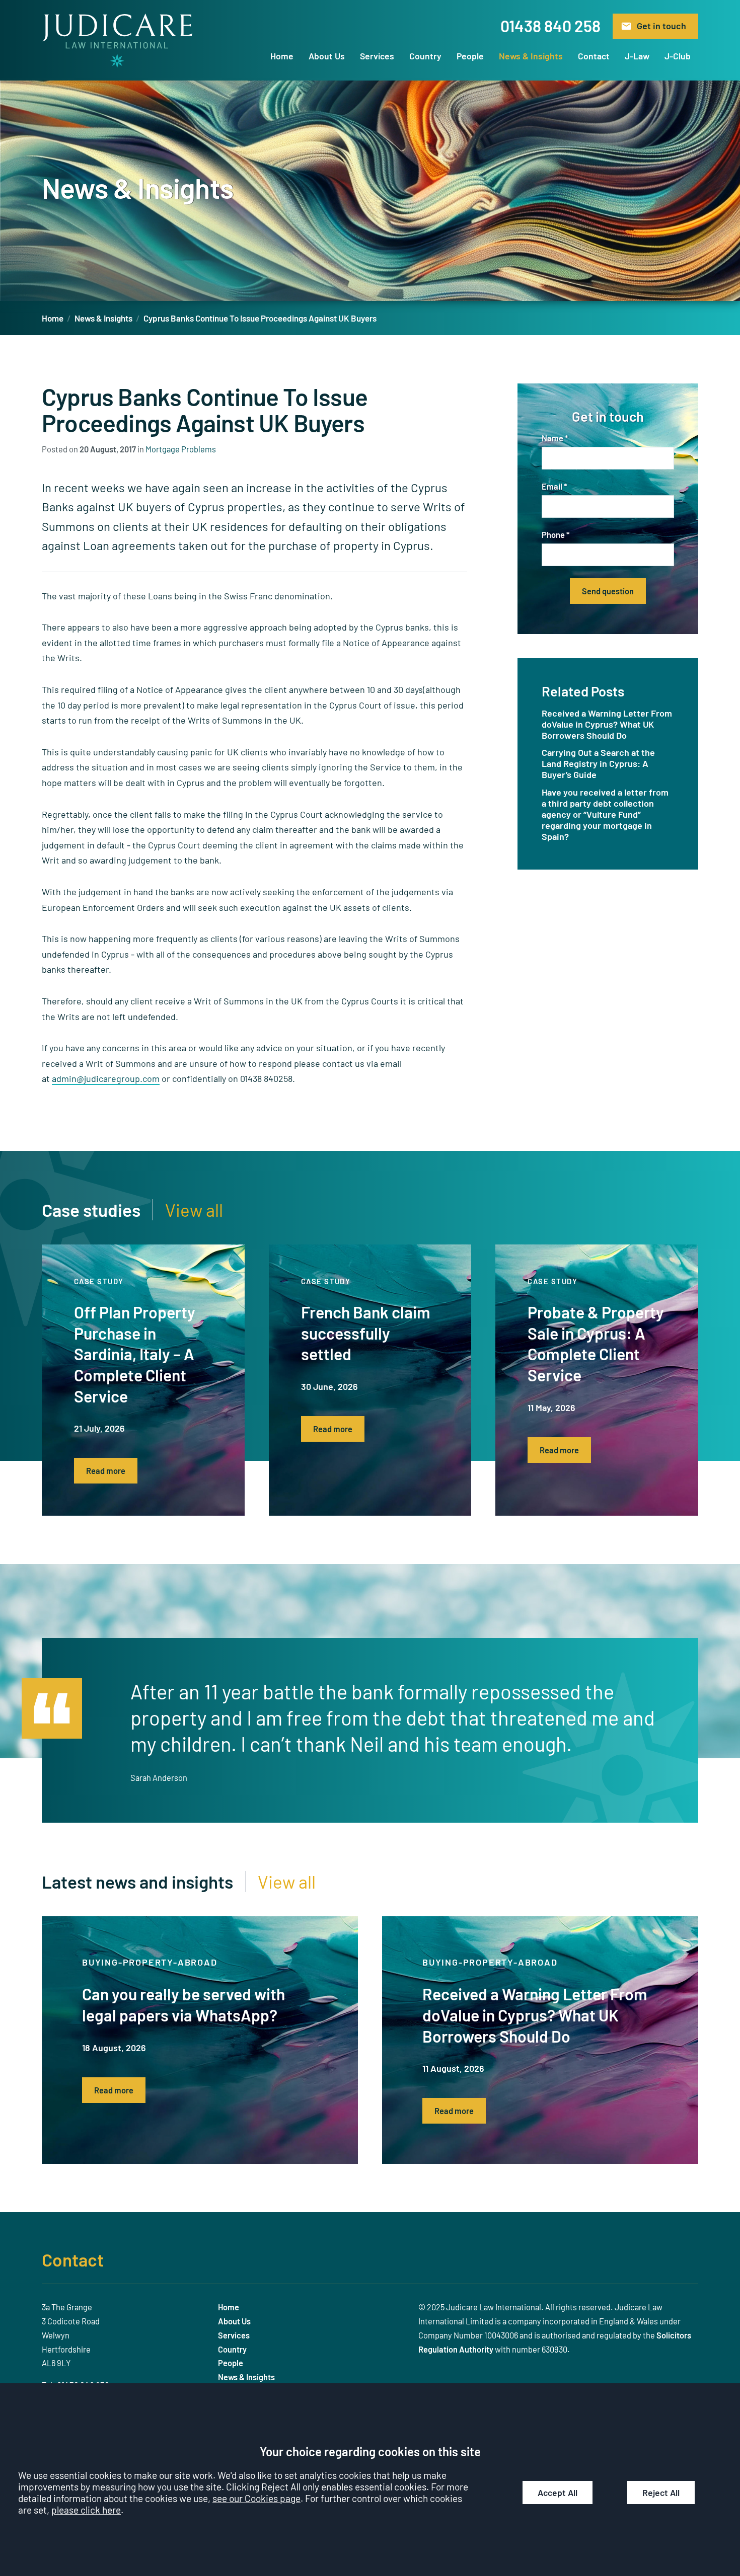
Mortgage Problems (181, 449)
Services (377, 56)
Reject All (661, 2492)
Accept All (558, 2492)
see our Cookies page (256, 2498)
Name (552, 438)
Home (282, 56)
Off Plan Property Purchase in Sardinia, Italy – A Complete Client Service (135, 1354)
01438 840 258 (550, 26)
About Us (327, 56)
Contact (594, 56)
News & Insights (531, 56)
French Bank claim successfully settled (366, 1333)
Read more (106, 1471)
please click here (86, 2510)
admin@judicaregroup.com (106, 1078)
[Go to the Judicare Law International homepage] (117, 41)
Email (552, 486)
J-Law (637, 56)
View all (194, 1210)
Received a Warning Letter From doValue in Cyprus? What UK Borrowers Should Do (607, 724)
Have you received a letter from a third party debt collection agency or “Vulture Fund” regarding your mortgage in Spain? (605, 814)
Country (425, 56)
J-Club (678, 56)
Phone (553, 535)
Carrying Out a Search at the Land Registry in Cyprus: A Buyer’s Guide (598, 763)
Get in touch (661, 26)
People (470, 56)
